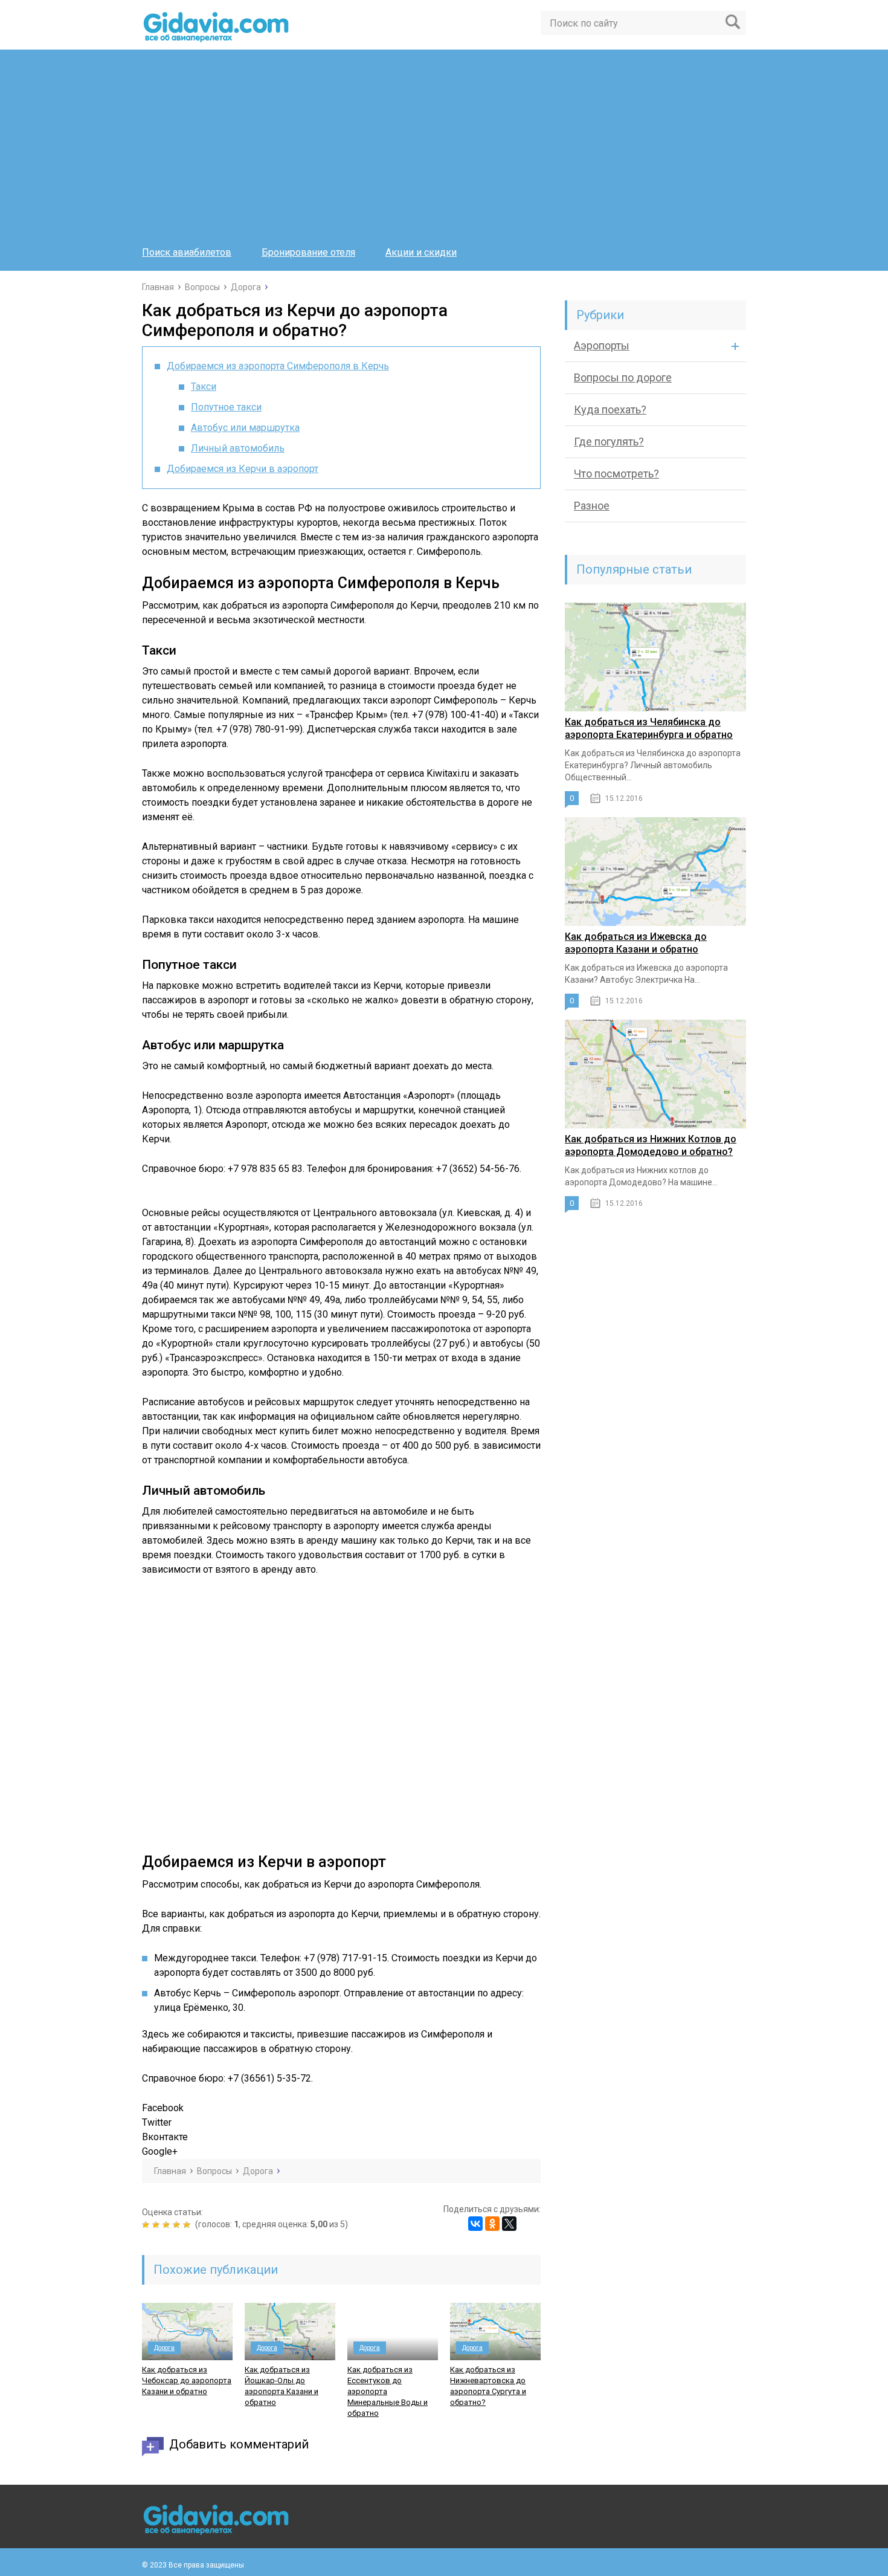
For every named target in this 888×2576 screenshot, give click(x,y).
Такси (204, 387)
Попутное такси (226, 407)
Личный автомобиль (238, 448)
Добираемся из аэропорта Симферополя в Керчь (278, 366)
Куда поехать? (610, 409)
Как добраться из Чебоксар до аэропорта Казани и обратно (187, 2380)
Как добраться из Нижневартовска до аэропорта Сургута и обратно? (488, 2386)
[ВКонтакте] (475, 2224)
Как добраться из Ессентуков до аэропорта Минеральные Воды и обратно (388, 2391)
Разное (592, 506)
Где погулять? (609, 442)
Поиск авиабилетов (187, 252)
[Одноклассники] (492, 2224)
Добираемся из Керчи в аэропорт (243, 469)
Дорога (164, 2348)
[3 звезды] (168, 2225)
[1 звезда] (147, 2225)
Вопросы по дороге (623, 377)
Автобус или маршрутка (245, 428)
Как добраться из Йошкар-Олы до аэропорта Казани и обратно (282, 2386)
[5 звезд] (188, 2225)
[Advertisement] (444, 152)
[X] (509, 2224)
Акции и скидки (421, 252)
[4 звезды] (178, 2225)
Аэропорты (602, 345)
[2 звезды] (157, 2225)
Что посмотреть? (616, 474)
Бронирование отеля (308, 252)
